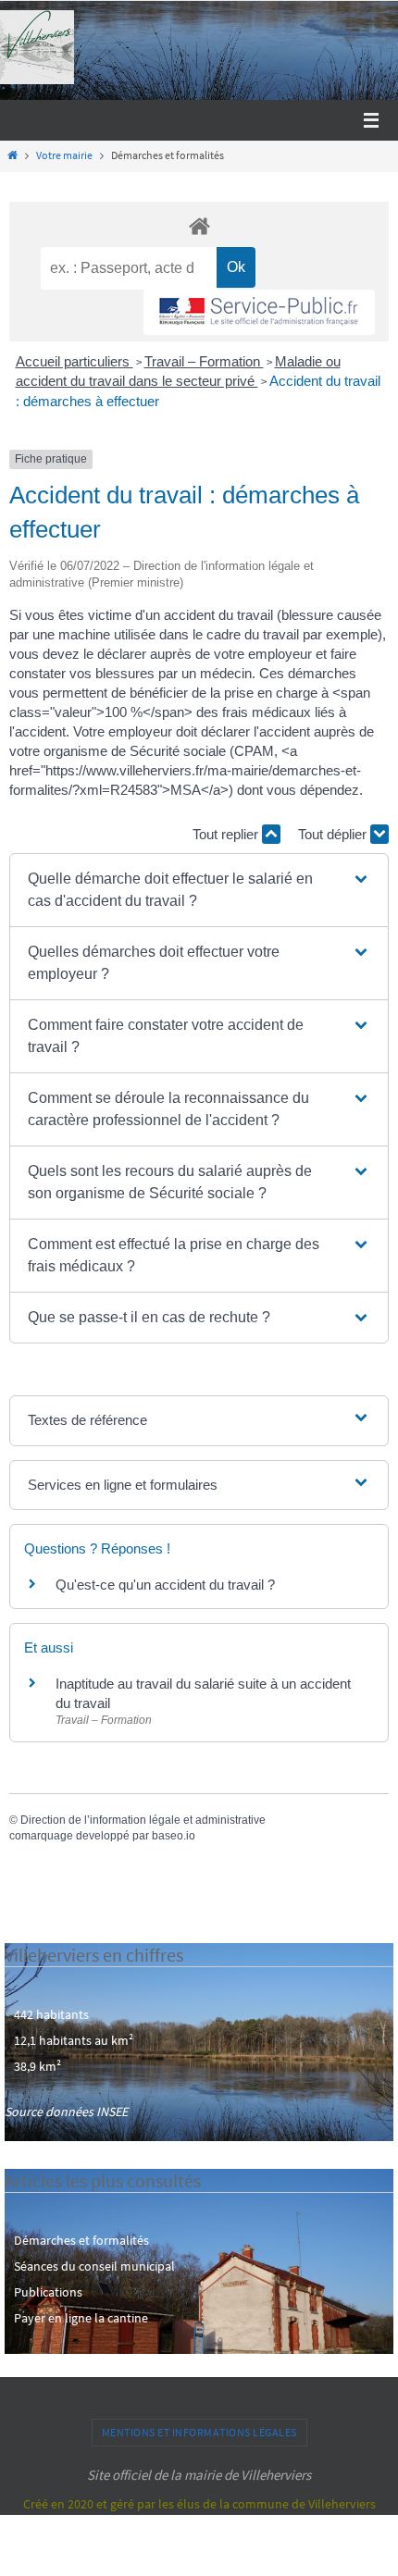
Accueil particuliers (75, 361)
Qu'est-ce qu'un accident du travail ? (165, 1585)
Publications (48, 2292)
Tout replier (227, 834)
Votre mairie (64, 155)
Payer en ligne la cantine (81, 2318)
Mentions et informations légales (199, 2432)
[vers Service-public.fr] (259, 312)
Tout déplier (334, 834)
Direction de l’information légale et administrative (143, 1820)
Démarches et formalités (81, 2240)
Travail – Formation (204, 361)
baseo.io (174, 1836)
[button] (199, 890)
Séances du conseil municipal (94, 2266)
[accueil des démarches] (199, 225)
